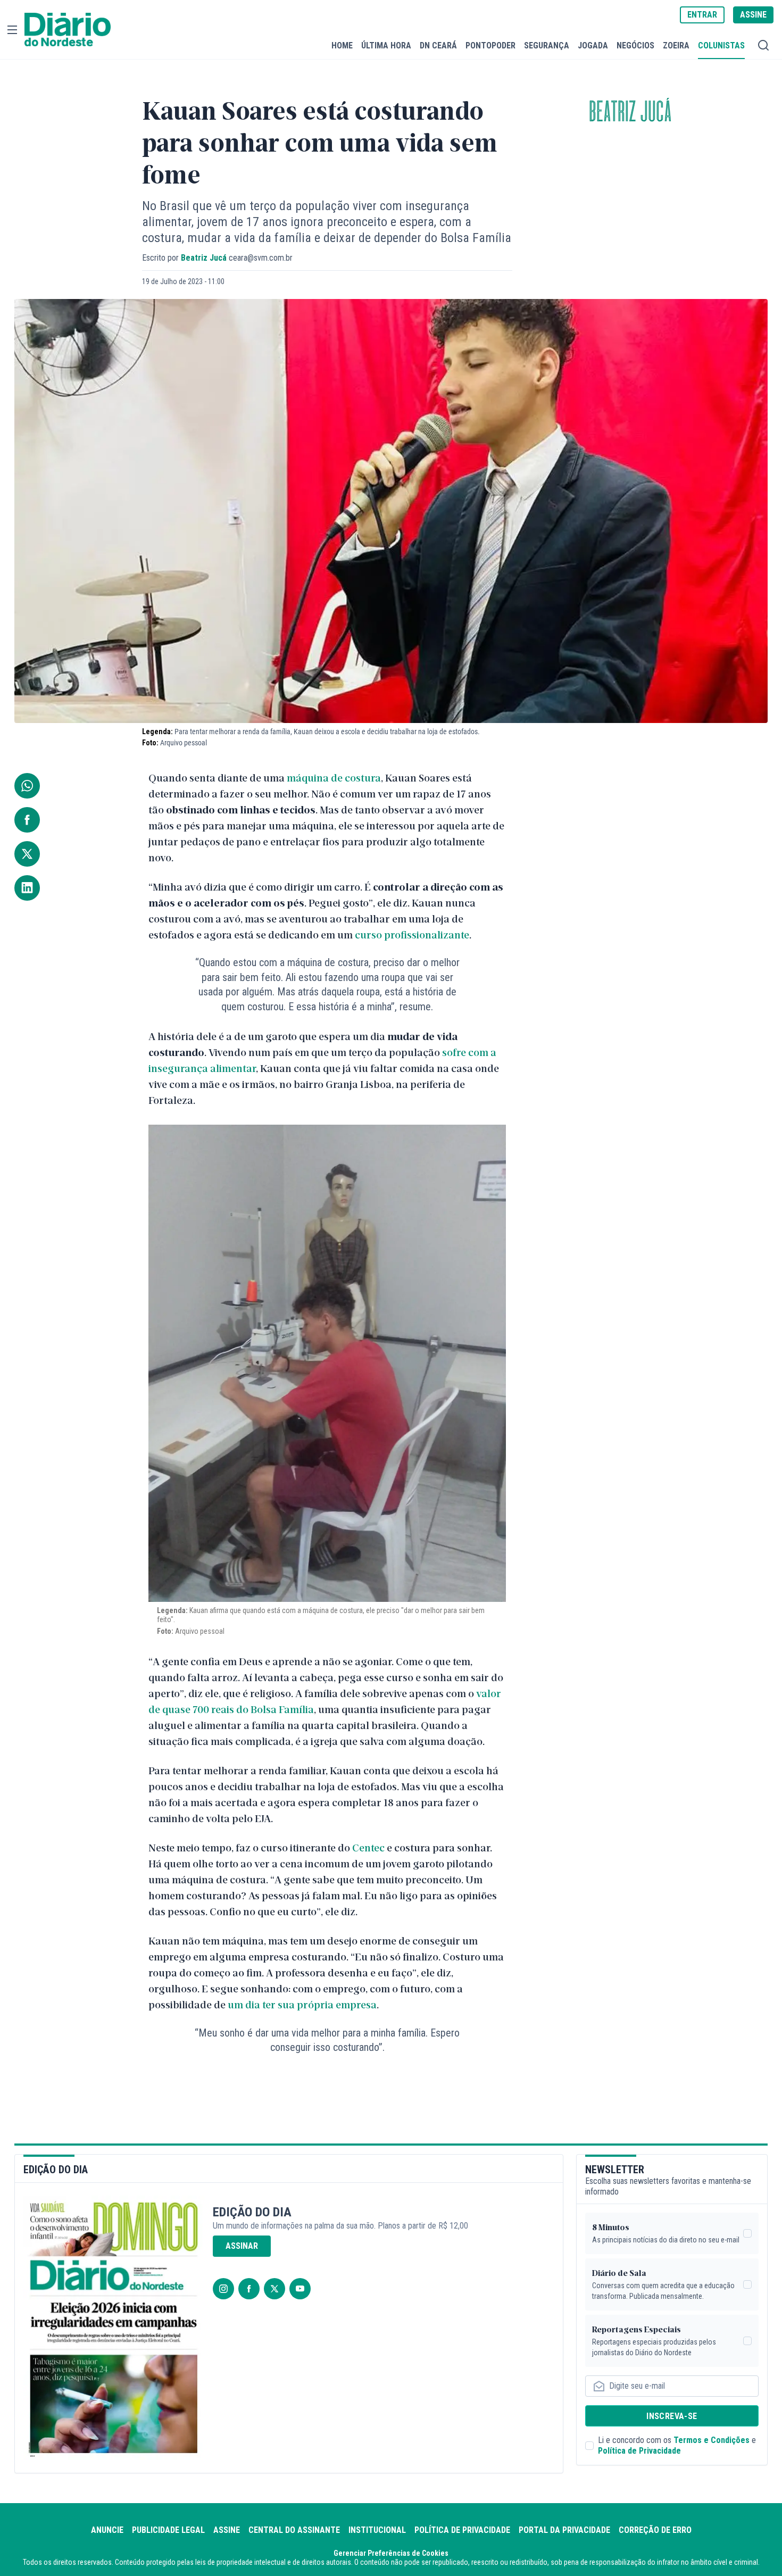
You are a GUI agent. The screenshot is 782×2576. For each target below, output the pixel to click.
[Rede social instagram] (223, 2289)
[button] (12, 30)
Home (342, 45)
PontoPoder (490, 45)
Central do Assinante (294, 2530)
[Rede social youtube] (300, 2289)
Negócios (635, 45)
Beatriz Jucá (630, 112)
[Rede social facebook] (249, 2289)
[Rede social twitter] (274, 2289)
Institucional (377, 2530)
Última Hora (386, 45)
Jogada (593, 45)
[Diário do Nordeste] (68, 30)
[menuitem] (342, 45)
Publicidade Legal (168, 2530)
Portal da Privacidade (564, 2530)
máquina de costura (334, 777)
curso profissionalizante (412, 934)
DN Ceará (438, 45)
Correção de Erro (655, 2530)
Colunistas (721, 45)
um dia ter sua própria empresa (302, 2004)
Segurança (547, 45)
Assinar (242, 2246)
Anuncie (107, 2530)
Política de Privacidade (639, 2451)
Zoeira (676, 45)
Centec (368, 1847)
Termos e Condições (712, 2440)
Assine (227, 2530)
